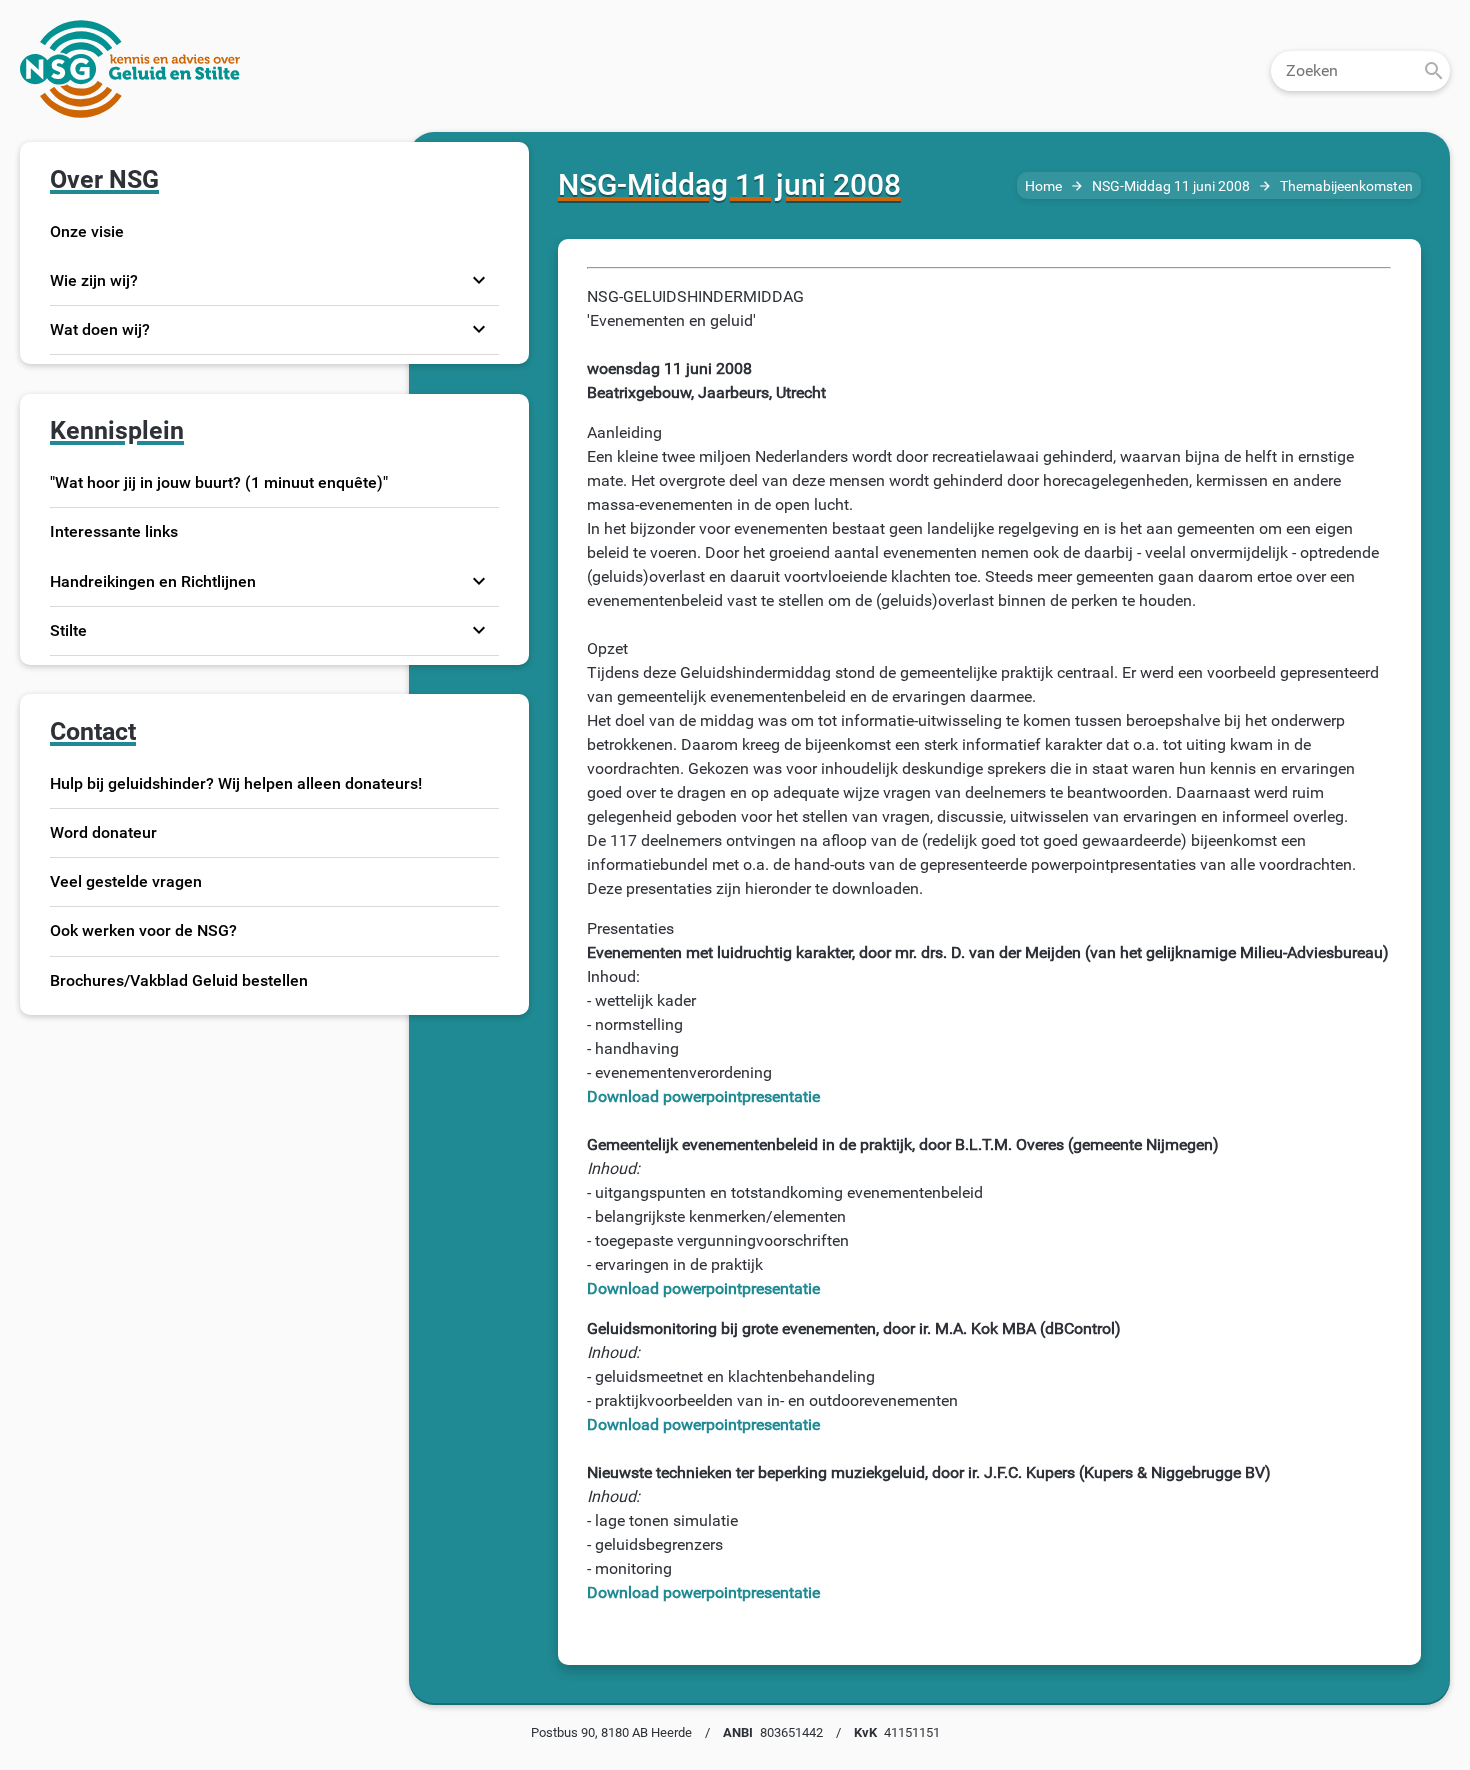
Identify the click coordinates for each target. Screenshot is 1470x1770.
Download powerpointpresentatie (703, 1096)
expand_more (479, 280)
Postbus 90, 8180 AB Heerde (611, 1732)
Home (1043, 186)
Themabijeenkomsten (1346, 186)
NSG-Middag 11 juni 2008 (1171, 186)
